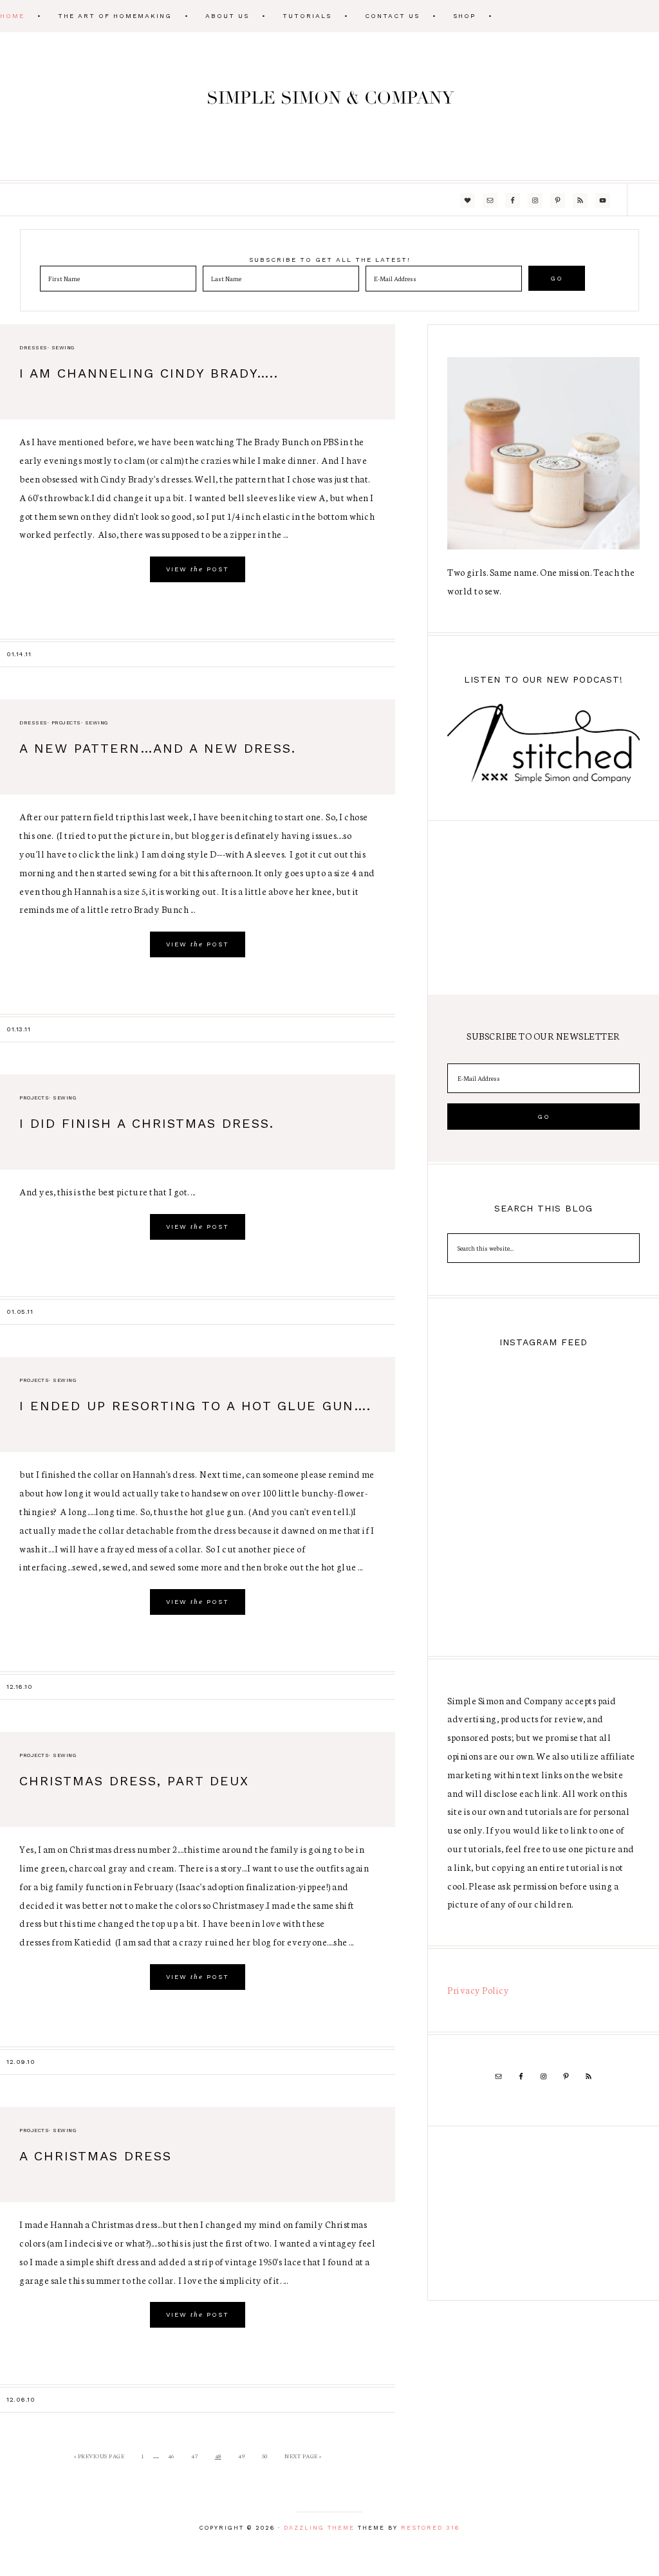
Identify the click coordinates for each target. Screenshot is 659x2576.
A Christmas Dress (96, 2156)
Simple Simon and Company (329, 106)
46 (171, 2456)
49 (241, 2456)
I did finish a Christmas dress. (147, 1123)
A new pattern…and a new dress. (158, 748)
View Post (198, 569)
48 (218, 2456)
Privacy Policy (478, 1990)
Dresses (33, 348)
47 (194, 2456)
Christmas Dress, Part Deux (134, 1781)
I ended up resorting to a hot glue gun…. (195, 1406)
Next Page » (303, 2456)
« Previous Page (99, 2456)
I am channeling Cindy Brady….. (149, 373)
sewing (63, 348)
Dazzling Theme (319, 2528)
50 (265, 2456)
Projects (66, 723)
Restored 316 (430, 2528)
